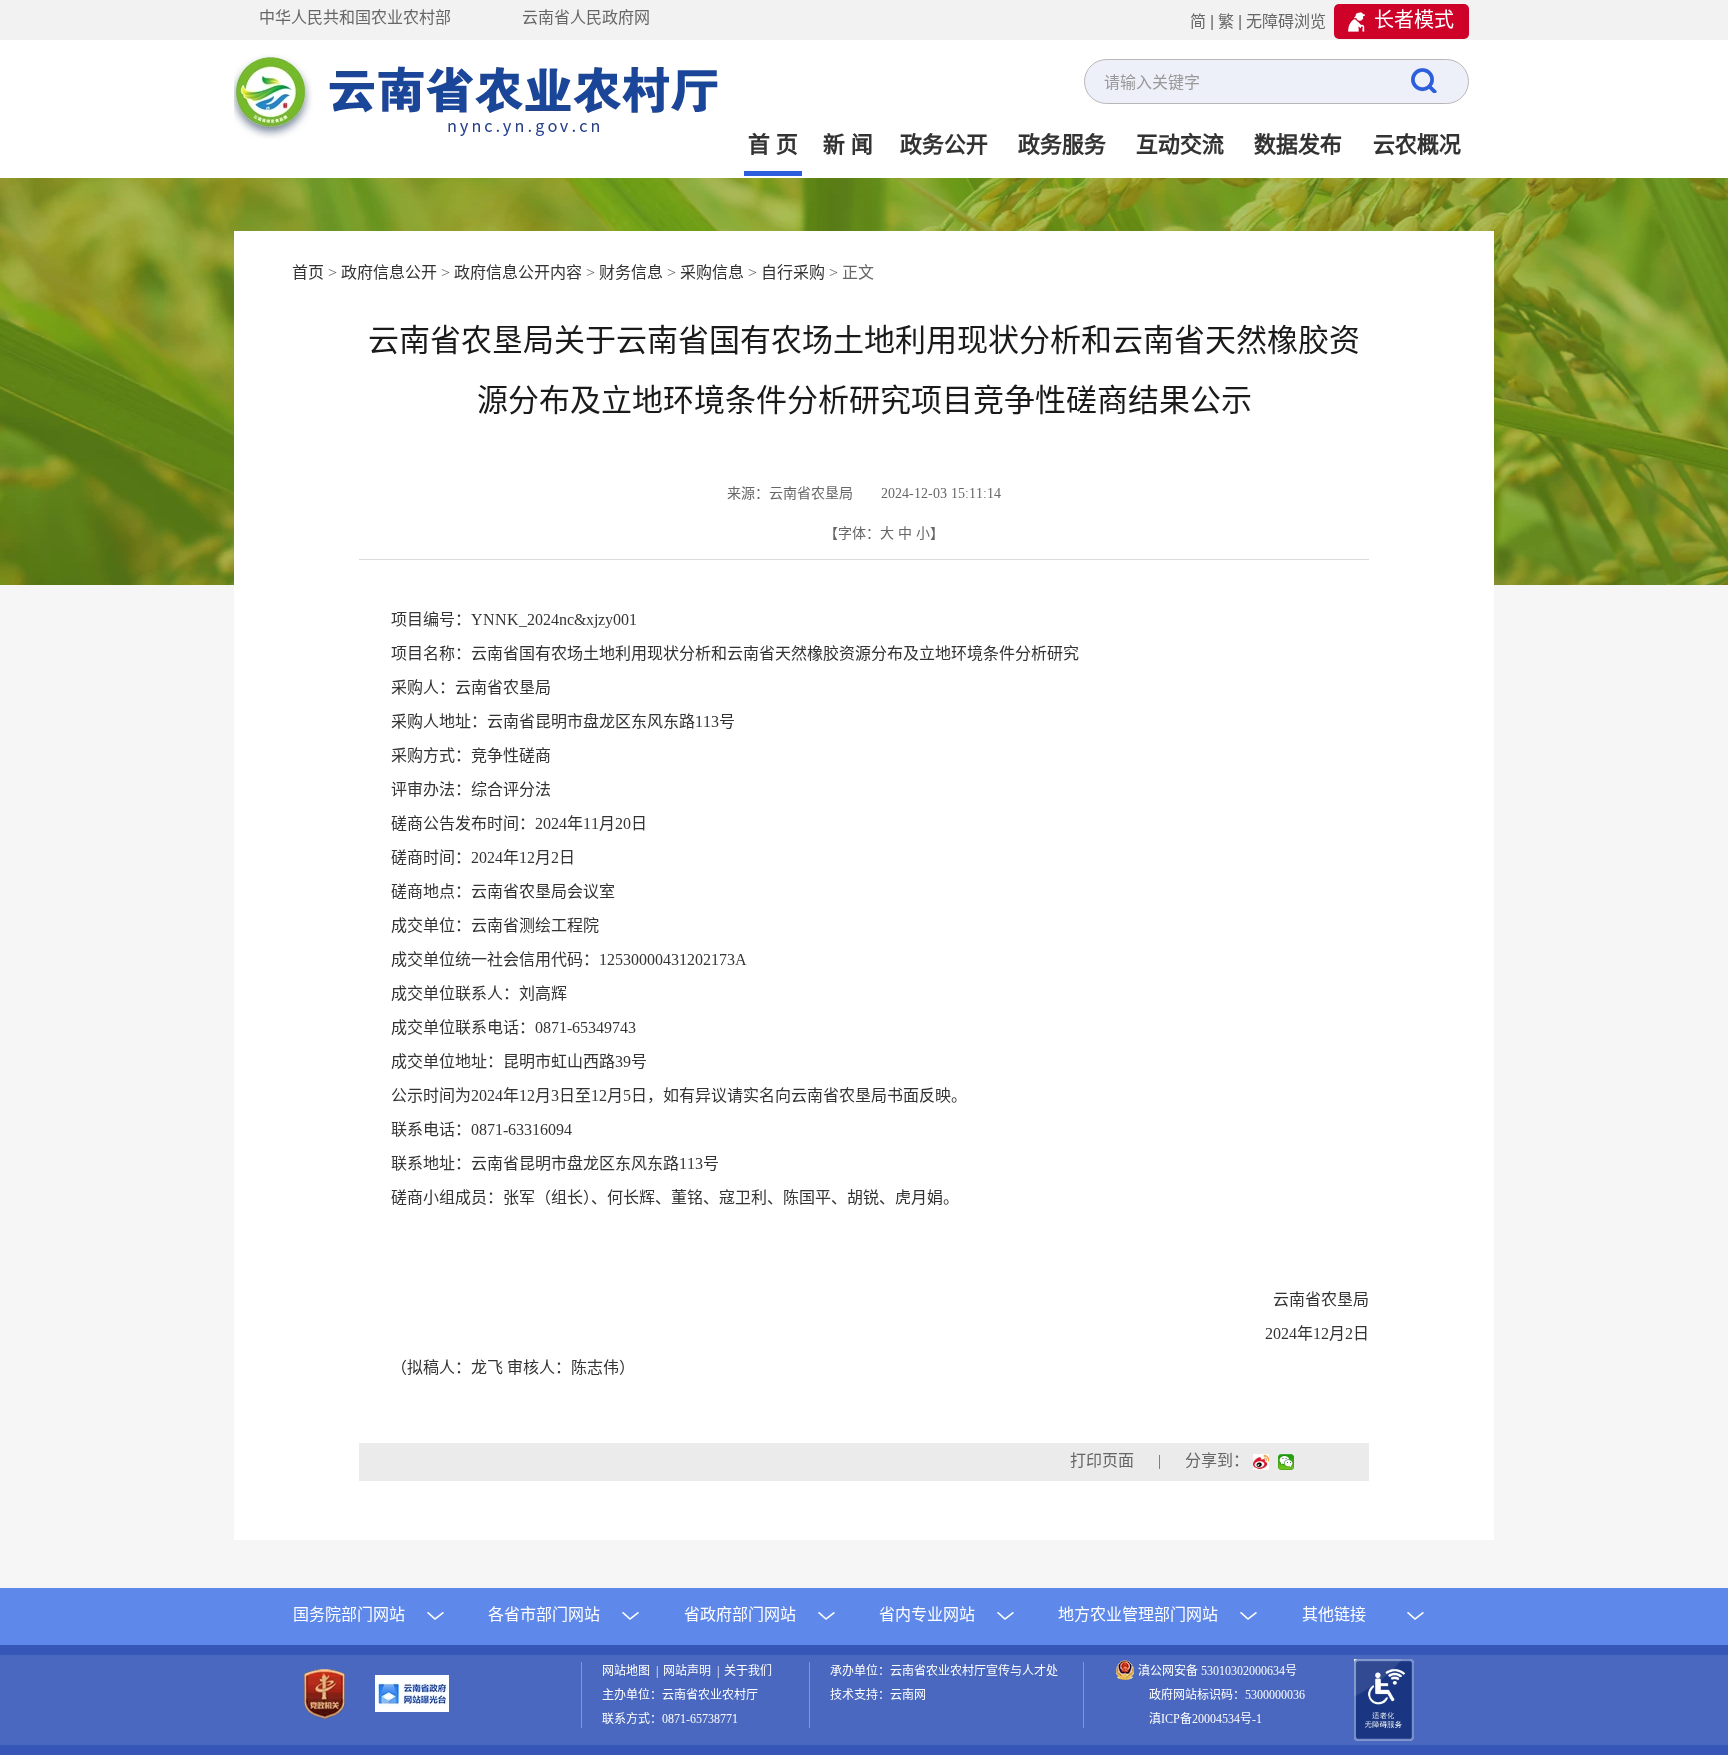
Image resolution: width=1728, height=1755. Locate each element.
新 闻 (848, 144)
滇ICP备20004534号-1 (1205, 1719)
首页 (308, 272)
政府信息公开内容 (518, 272)
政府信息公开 (389, 272)
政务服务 (1062, 144)
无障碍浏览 (1286, 21)
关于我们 (748, 1671)
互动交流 (1180, 144)
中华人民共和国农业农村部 (355, 17)
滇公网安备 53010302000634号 (1217, 1671)
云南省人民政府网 (586, 17)
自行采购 (793, 272)
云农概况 (1417, 144)
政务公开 (944, 144)
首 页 (773, 144)
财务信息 (631, 272)
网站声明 (690, 1671)
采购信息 (712, 272)
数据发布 (1298, 144)
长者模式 (1414, 20)
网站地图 (629, 1671)
